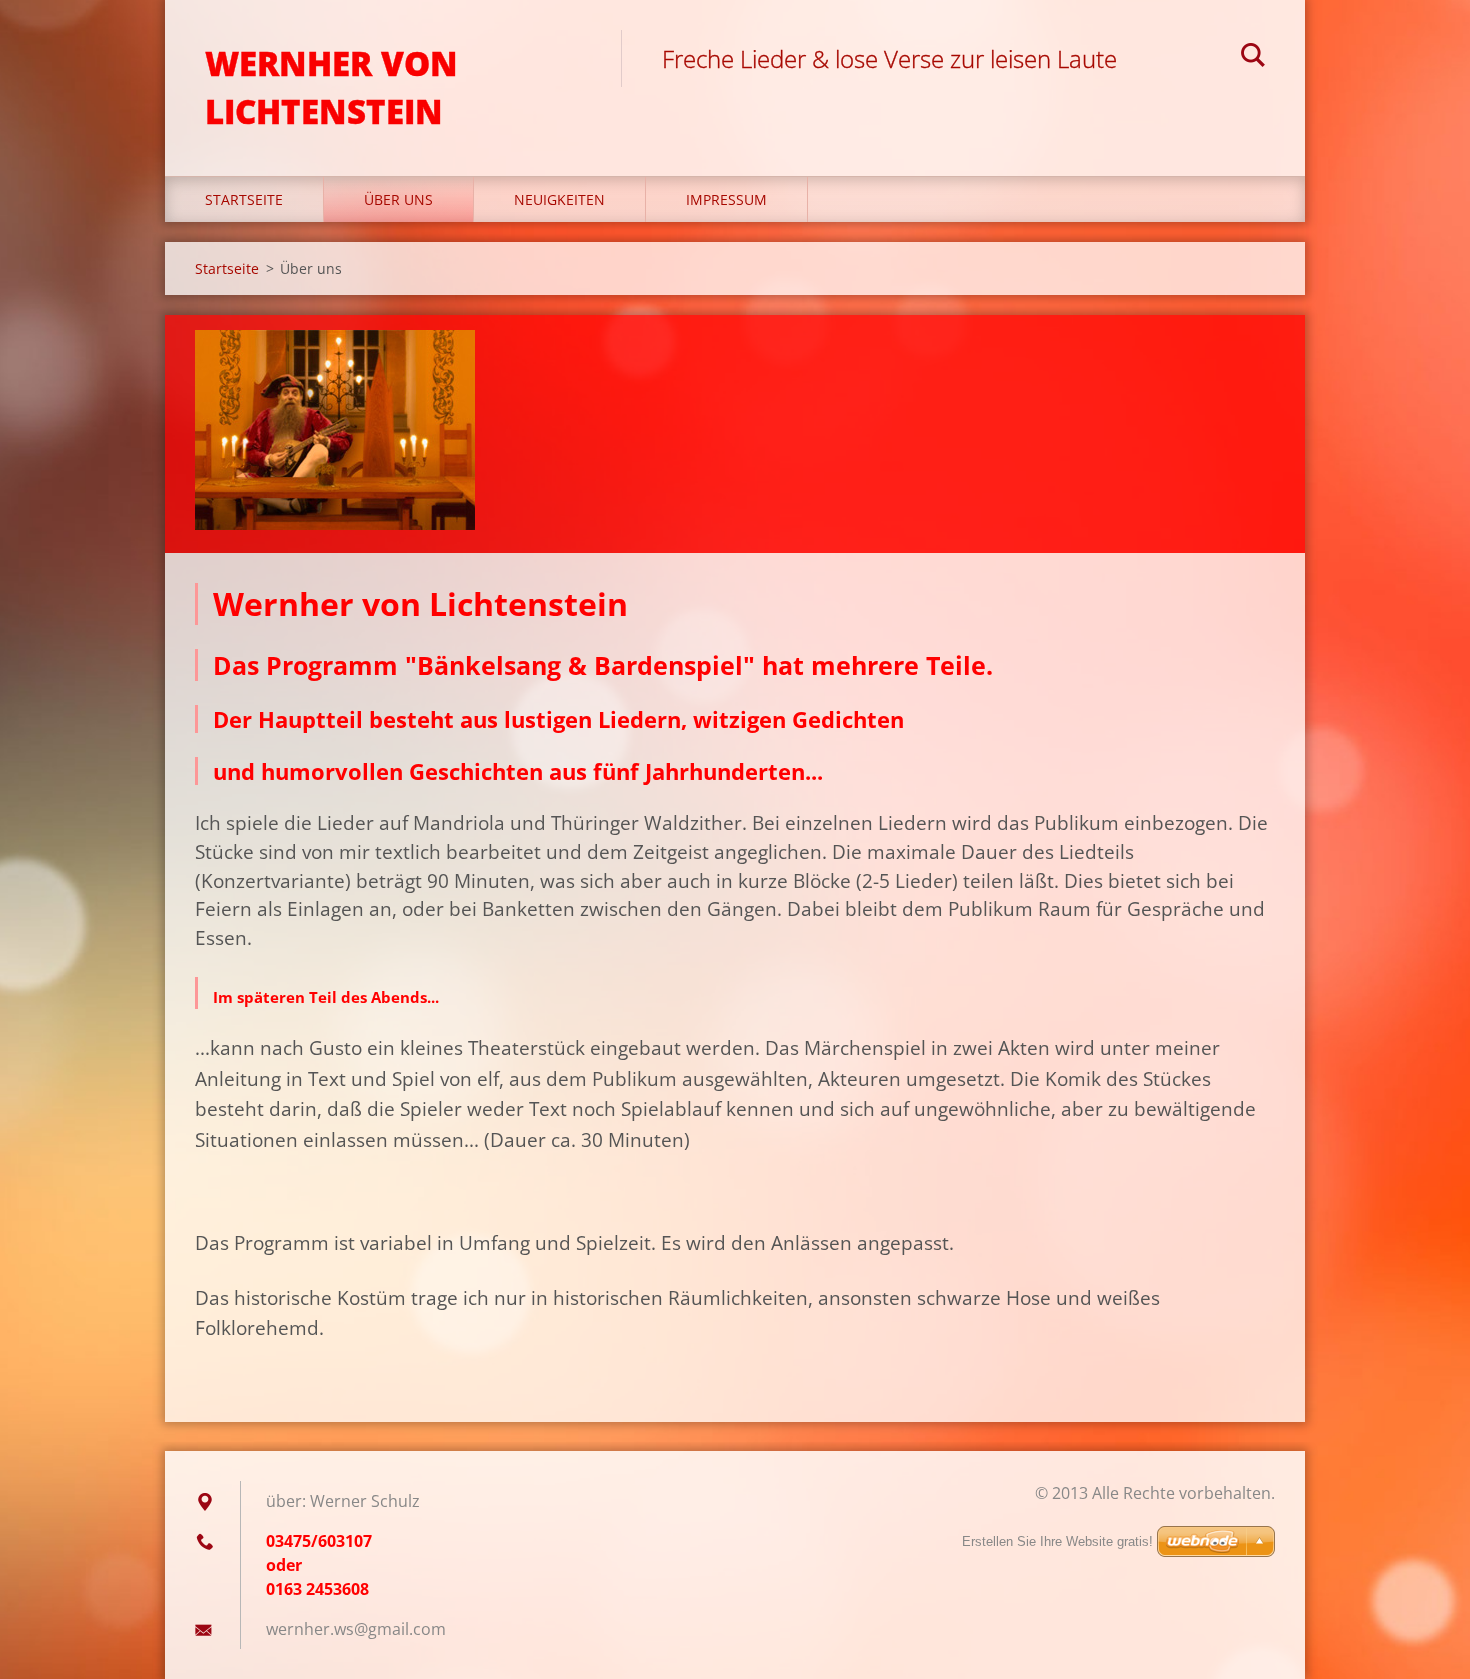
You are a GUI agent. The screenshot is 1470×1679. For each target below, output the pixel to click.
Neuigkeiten (559, 199)
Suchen (1253, 58)
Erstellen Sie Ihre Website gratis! (1057, 1541)
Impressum (726, 199)
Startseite (244, 199)
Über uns (398, 199)
